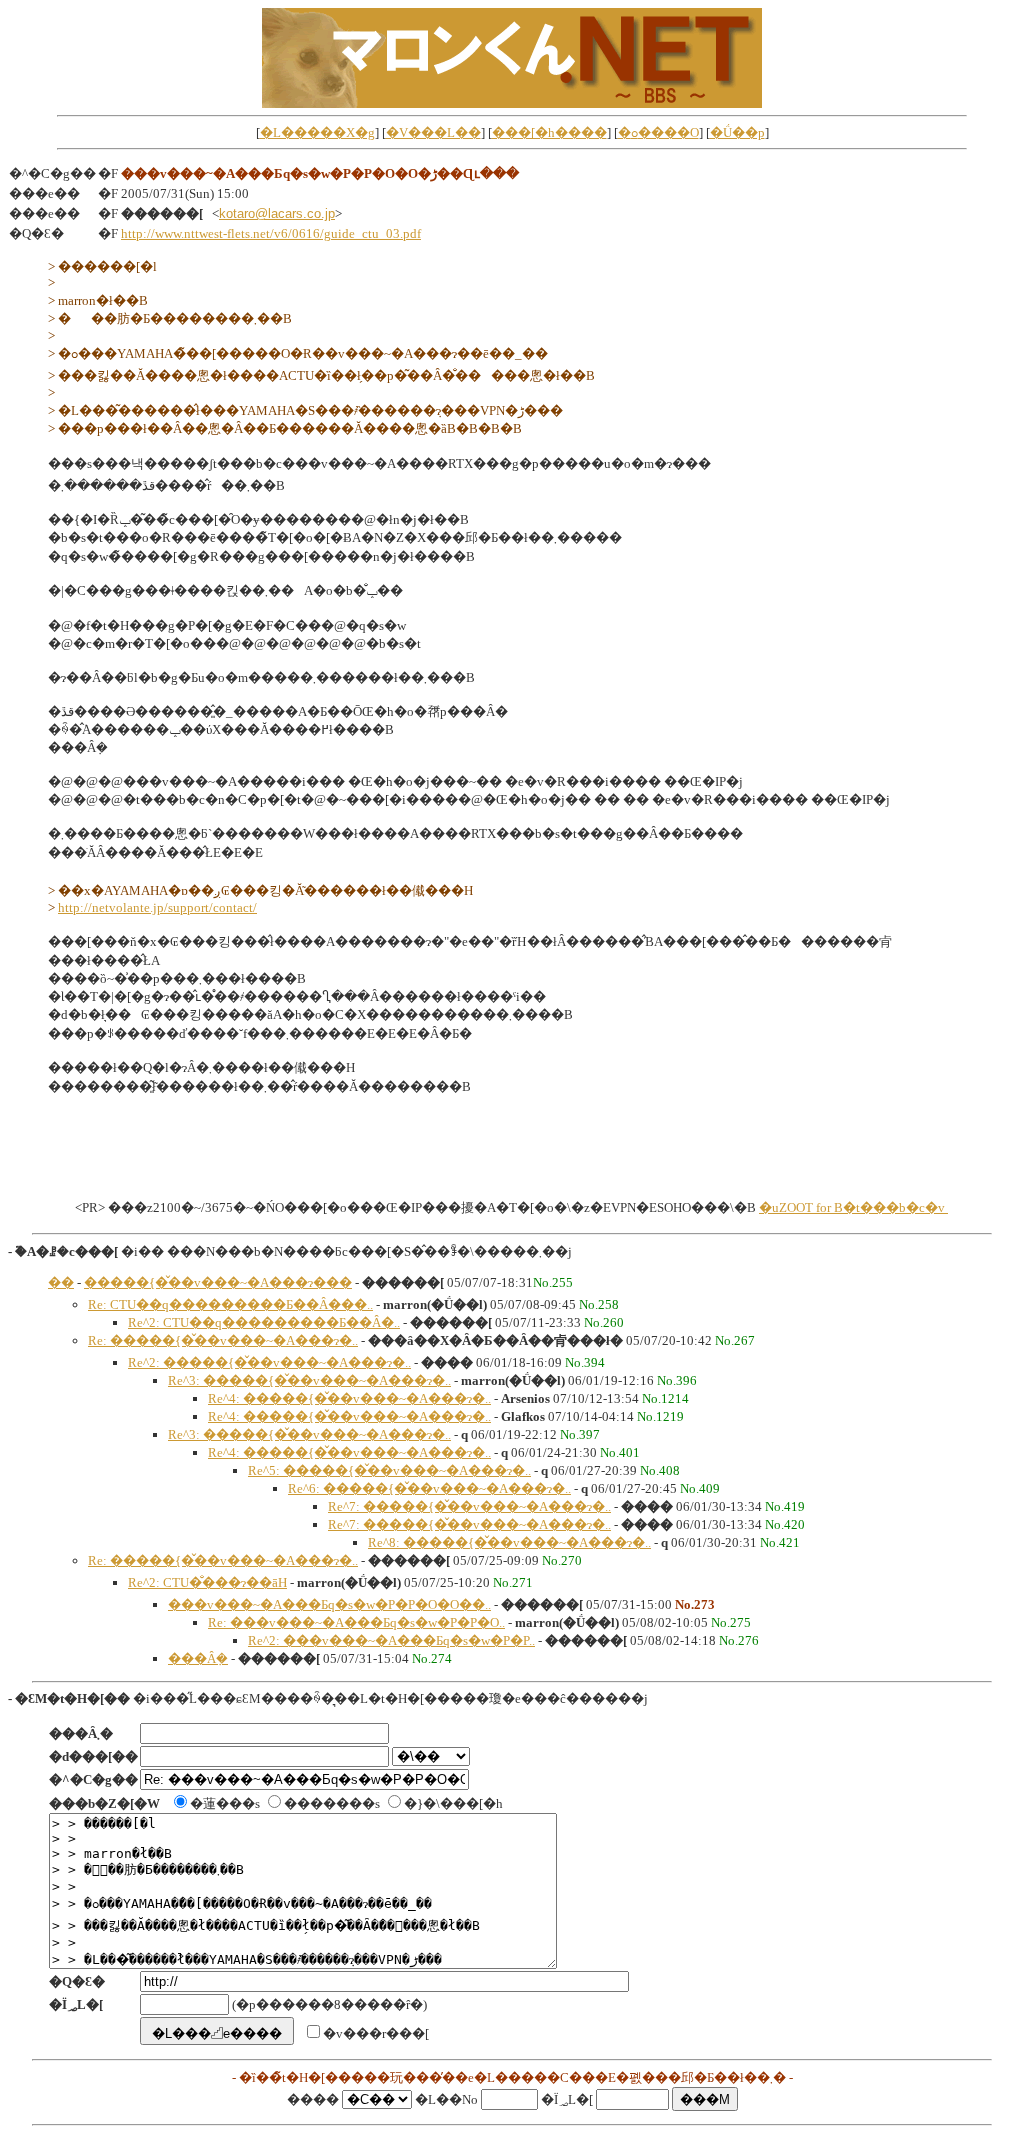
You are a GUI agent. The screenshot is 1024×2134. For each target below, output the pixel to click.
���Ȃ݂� (198, 1658)
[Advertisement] (512, 1153)
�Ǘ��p (737, 132)
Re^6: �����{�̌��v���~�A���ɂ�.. (429, 1488)
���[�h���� (549, 132)
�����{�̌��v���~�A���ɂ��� (218, 1282)
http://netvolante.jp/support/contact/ (157, 907)
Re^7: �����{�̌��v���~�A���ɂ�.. (469, 1506)
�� (61, 1282)
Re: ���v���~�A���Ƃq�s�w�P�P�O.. (356, 1622)
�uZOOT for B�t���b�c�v (853, 1207)
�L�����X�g (317, 132)
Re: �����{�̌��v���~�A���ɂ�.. (223, 1340)
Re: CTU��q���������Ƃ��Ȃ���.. (230, 1304)
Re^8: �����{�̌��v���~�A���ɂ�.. (509, 1542)
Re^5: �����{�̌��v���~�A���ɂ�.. (389, 1470)
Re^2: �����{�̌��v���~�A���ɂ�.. (269, 1362)
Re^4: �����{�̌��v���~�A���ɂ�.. (349, 1398)
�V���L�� (433, 132)
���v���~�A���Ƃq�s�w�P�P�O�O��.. (329, 1604)
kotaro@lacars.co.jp (277, 213)
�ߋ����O (658, 132)
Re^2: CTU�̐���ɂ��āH (207, 1582)
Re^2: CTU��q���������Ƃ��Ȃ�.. (264, 1322)
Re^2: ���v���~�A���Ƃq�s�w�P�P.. (391, 1640)
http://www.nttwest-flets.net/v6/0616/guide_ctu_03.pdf (271, 233)
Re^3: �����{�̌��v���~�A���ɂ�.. (309, 1380)
